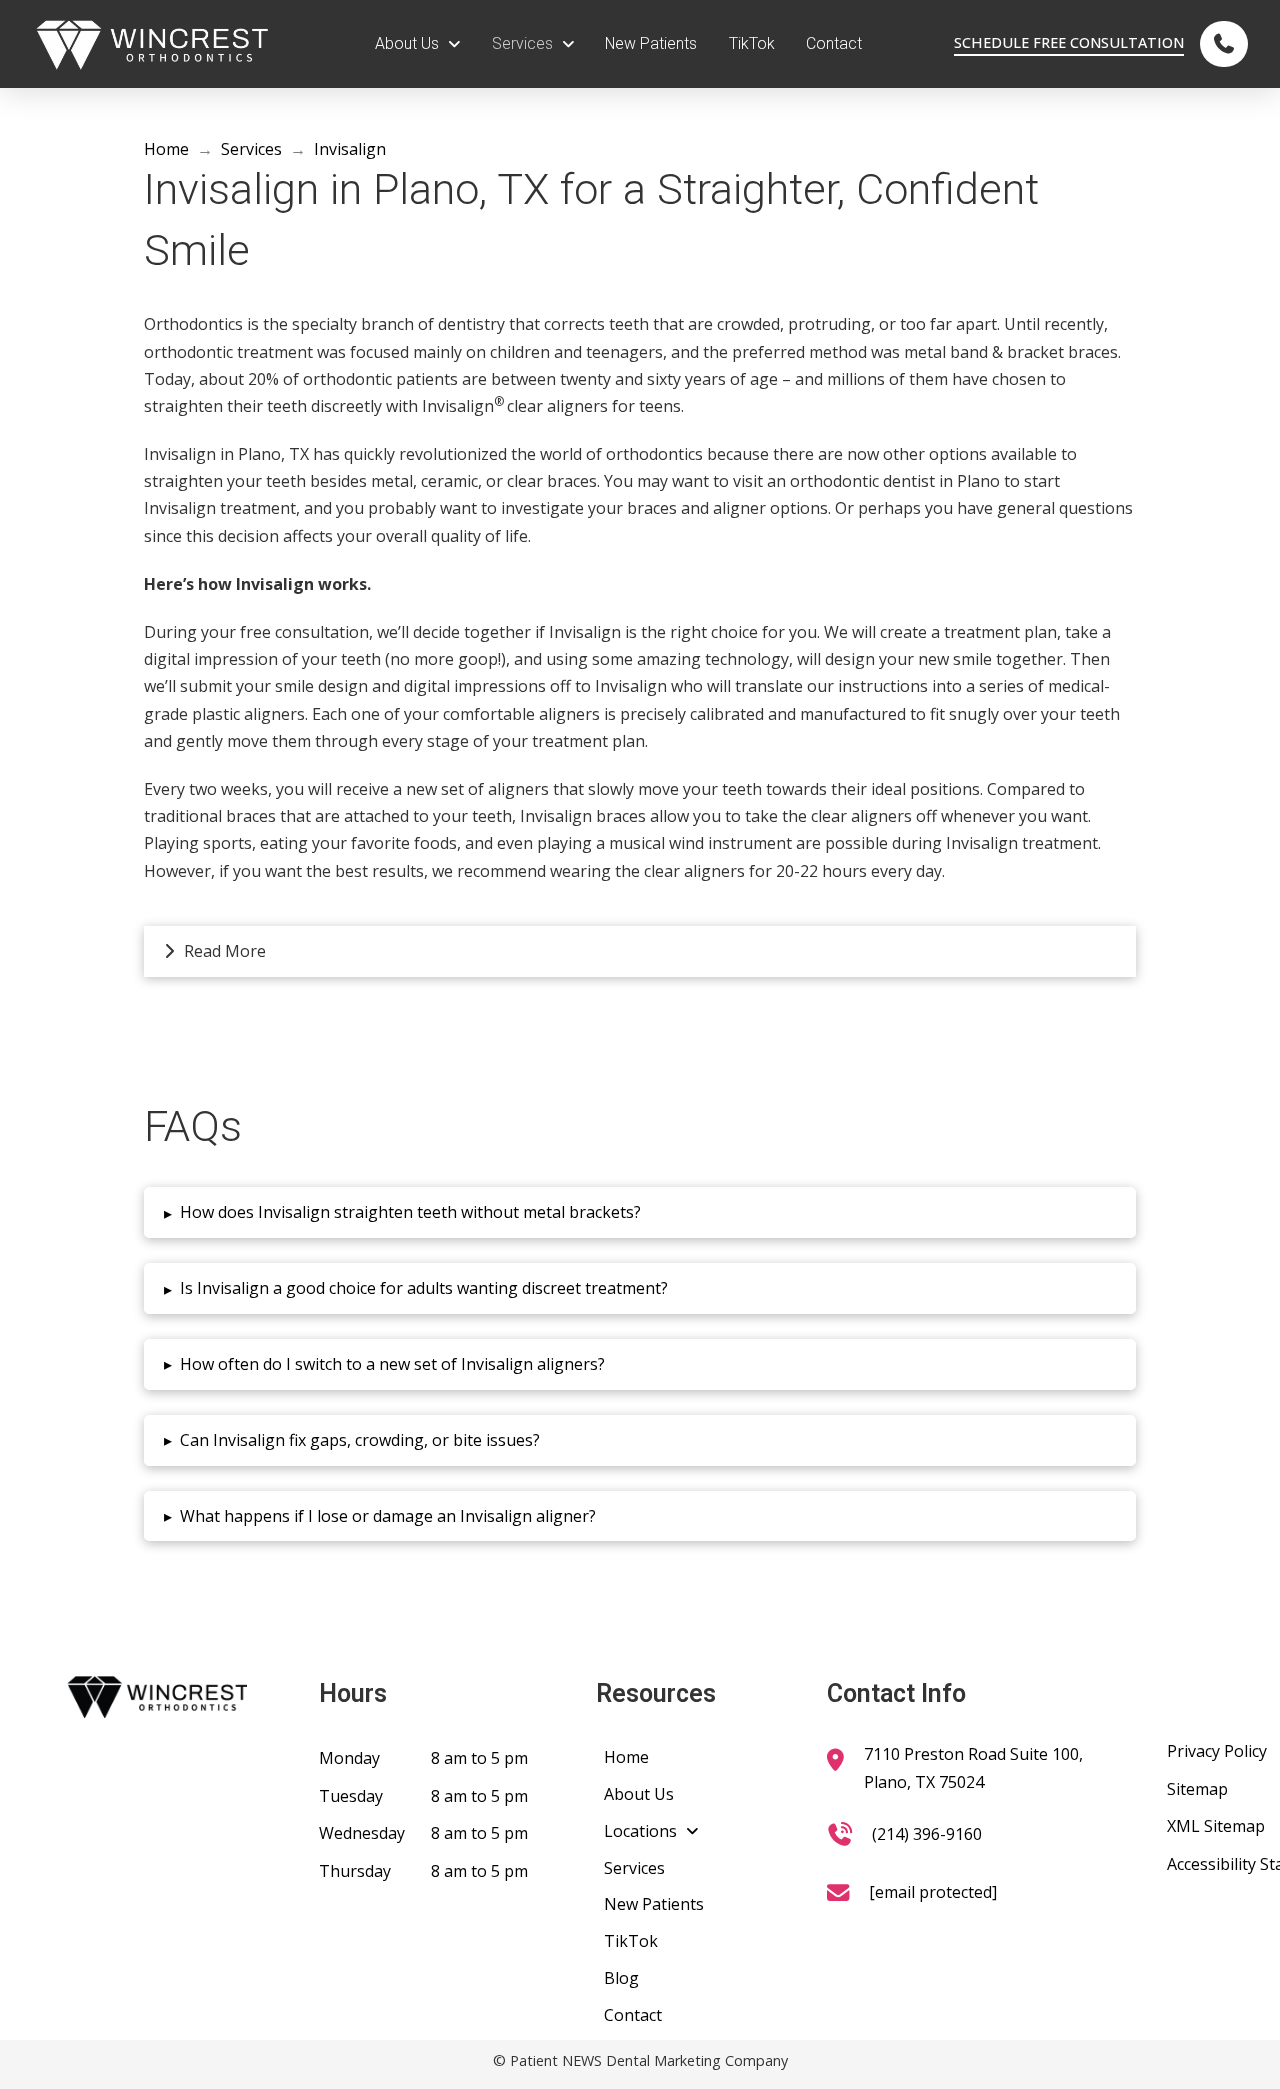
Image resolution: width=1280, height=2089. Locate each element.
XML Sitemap (1216, 1826)
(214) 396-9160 (927, 1834)
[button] (639, 951)
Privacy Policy (1217, 1751)
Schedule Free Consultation (1069, 42)
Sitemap (1197, 1789)
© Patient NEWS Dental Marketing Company (640, 2060)
